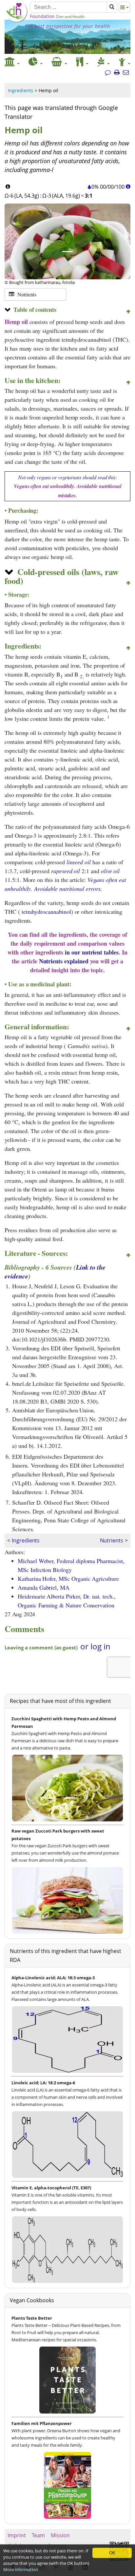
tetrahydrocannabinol (46, 912)
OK (112, 2553)
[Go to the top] (128, 312)
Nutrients (112, 1540)
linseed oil (79, 862)
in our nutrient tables (92, 952)
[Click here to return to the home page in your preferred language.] (17, 21)
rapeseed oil (66, 871)
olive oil (110, 871)
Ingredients (20, 90)
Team (38, 2535)
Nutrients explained (64, 961)
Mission (60, 2535)
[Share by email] (126, 73)
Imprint (17, 2535)
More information (21, 2569)
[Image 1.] (67, 252)
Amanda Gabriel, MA (44, 1587)
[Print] (117, 73)
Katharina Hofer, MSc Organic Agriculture (68, 1578)
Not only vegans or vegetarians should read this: (67, 486)
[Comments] (108, 73)
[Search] (112, 7)
